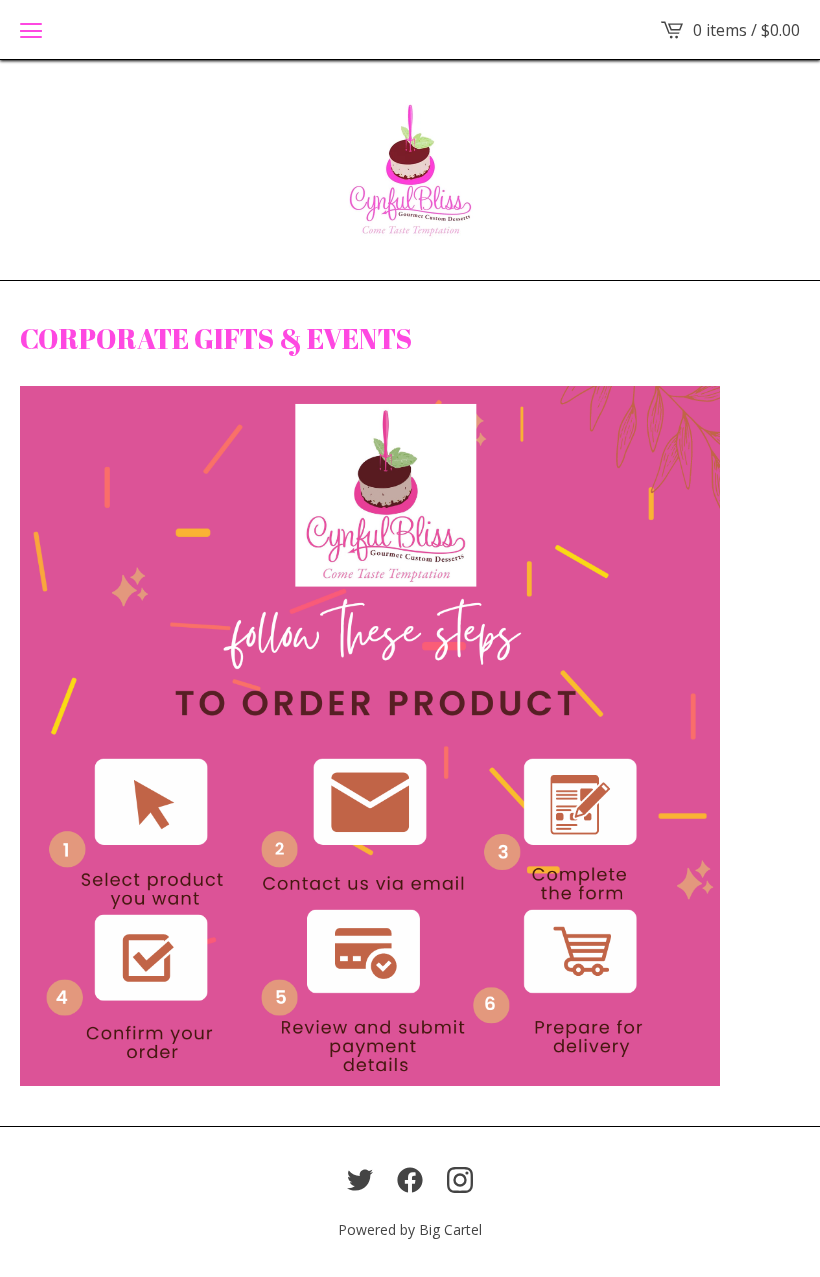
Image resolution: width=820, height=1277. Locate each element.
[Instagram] (460, 1180)
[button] (31, 30)
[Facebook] (410, 1180)
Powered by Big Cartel (410, 1229)
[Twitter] (360, 1180)
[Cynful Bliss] (410, 170)
